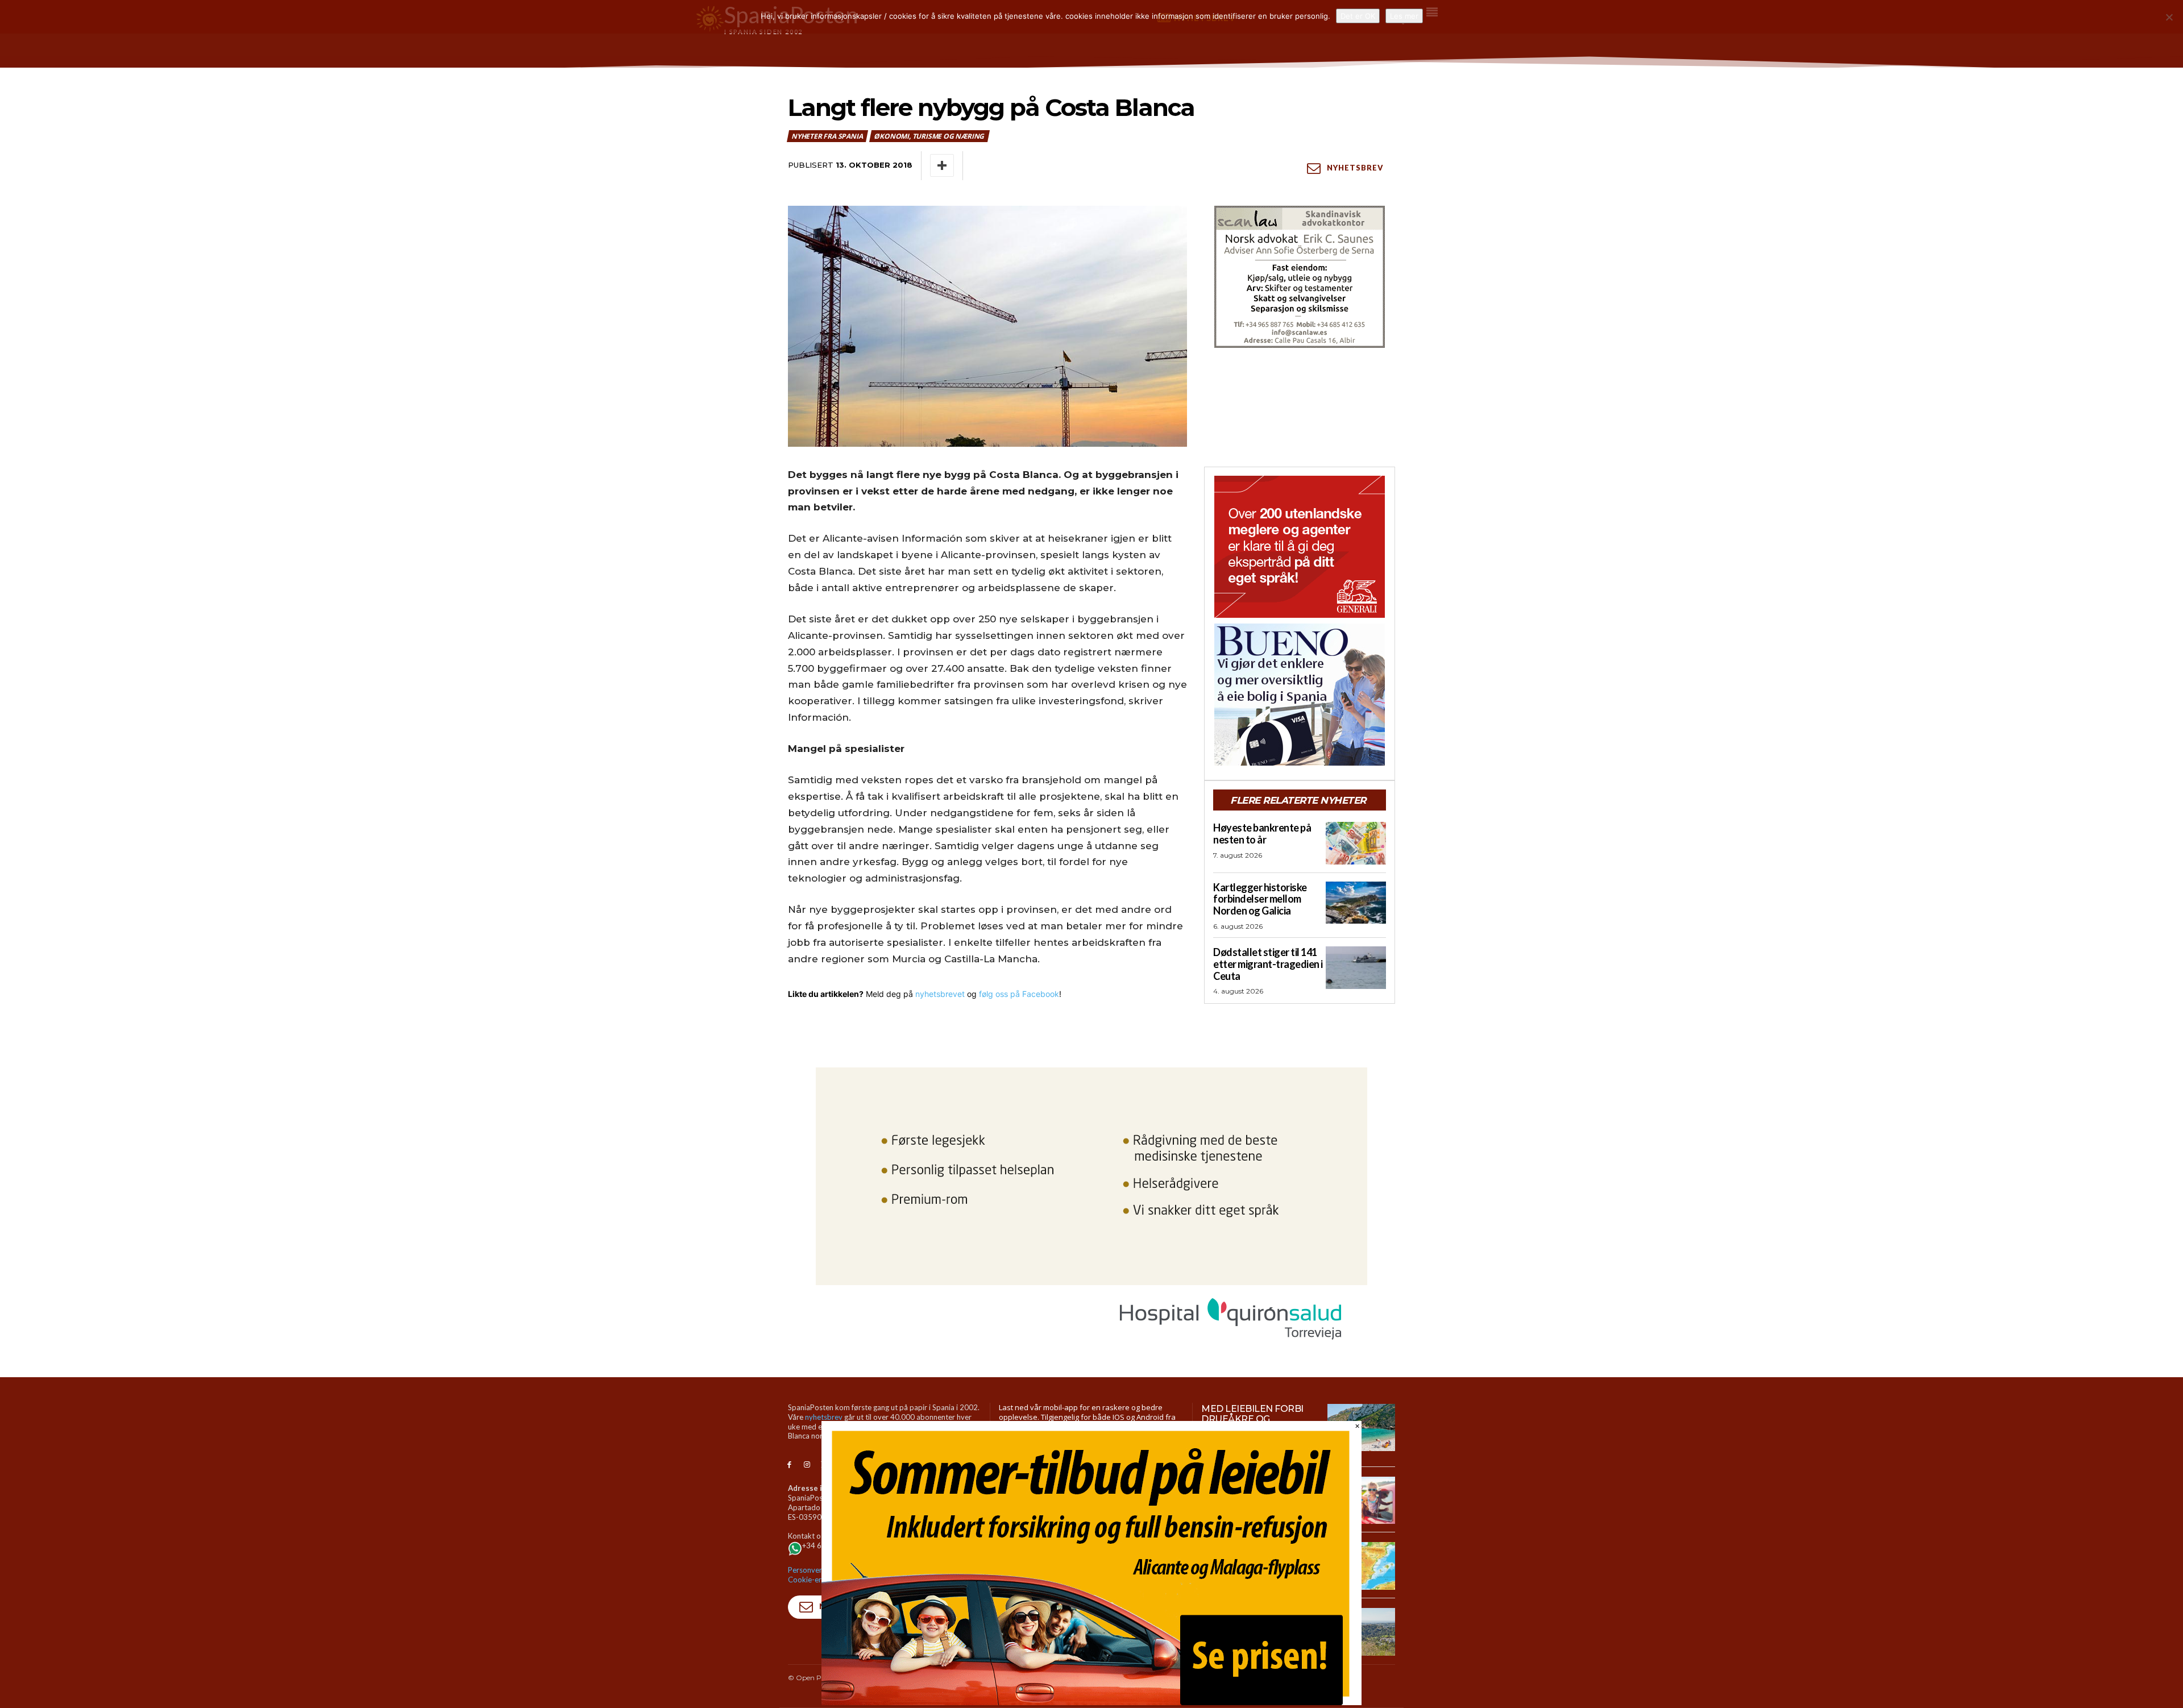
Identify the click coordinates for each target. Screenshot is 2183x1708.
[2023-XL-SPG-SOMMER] (1091, 1702)
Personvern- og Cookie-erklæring (817, 1575)
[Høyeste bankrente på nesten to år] (1356, 843)
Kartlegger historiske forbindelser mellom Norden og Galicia (1260, 899)
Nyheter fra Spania (827, 136)
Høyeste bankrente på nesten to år (1262, 834)
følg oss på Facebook (1019, 994)
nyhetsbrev (824, 1417)
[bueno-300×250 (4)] (1300, 695)
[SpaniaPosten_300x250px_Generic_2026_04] (1300, 547)
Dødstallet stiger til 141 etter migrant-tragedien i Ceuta (1268, 964)
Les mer (1404, 16)
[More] (942, 165)
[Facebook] (789, 1465)
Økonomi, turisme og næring (929, 136)
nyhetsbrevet (940, 994)
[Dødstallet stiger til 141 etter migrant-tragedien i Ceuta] (1356, 967)
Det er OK (1358, 16)
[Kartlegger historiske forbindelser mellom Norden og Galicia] (1356, 903)
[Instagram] (807, 1465)
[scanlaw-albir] (1300, 277)
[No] (2169, 17)
